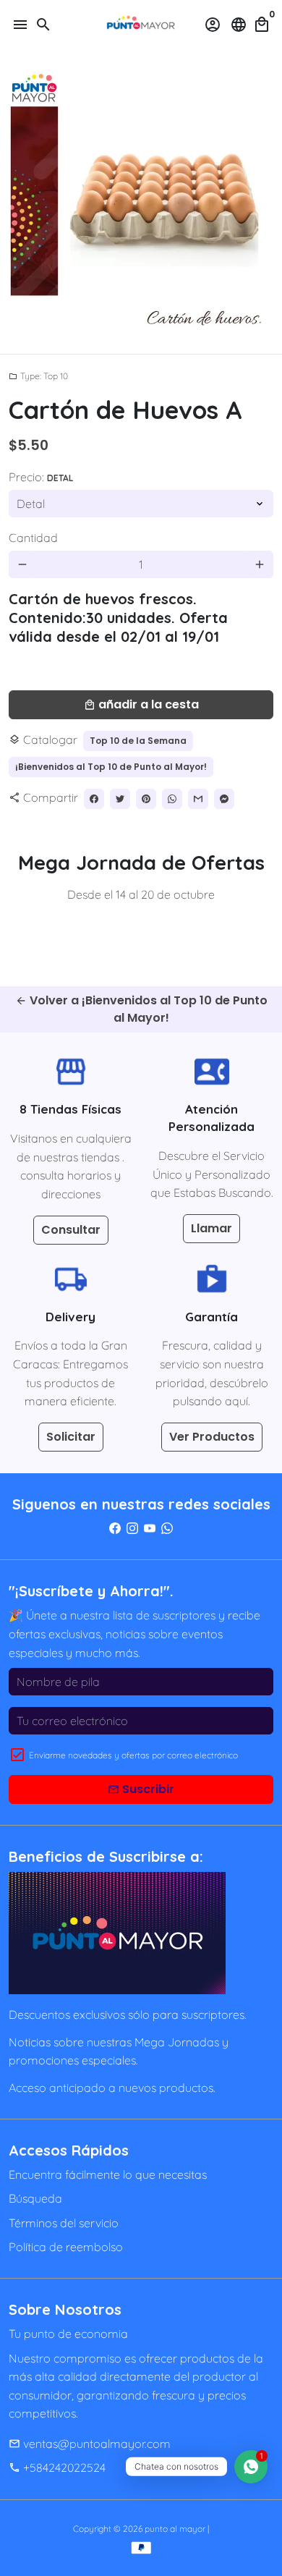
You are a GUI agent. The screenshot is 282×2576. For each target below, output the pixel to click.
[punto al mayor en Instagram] (132, 1528)
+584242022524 (57, 2467)
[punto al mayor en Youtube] (150, 1528)
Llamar (211, 1228)
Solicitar (71, 1437)
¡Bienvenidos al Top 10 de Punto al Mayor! (111, 767)
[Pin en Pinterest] (146, 799)
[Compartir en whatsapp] (172, 799)
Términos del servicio (64, 2223)
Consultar (71, 1230)
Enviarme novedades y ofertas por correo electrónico (133, 1755)
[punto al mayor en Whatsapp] (167, 1528)
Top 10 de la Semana (138, 741)
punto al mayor (175, 2529)
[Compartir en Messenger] (224, 799)
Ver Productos (212, 1437)
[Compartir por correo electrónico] (198, 799)
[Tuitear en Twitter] (120, 799)
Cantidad (33, 538)
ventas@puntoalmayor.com (90, 2444)
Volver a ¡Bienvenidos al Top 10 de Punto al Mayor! (141, 1009)
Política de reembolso (66, 2247)
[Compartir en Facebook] (94, 799)
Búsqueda (35, 2198)
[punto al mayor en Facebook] (115, 1528)
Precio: (41, 477)
